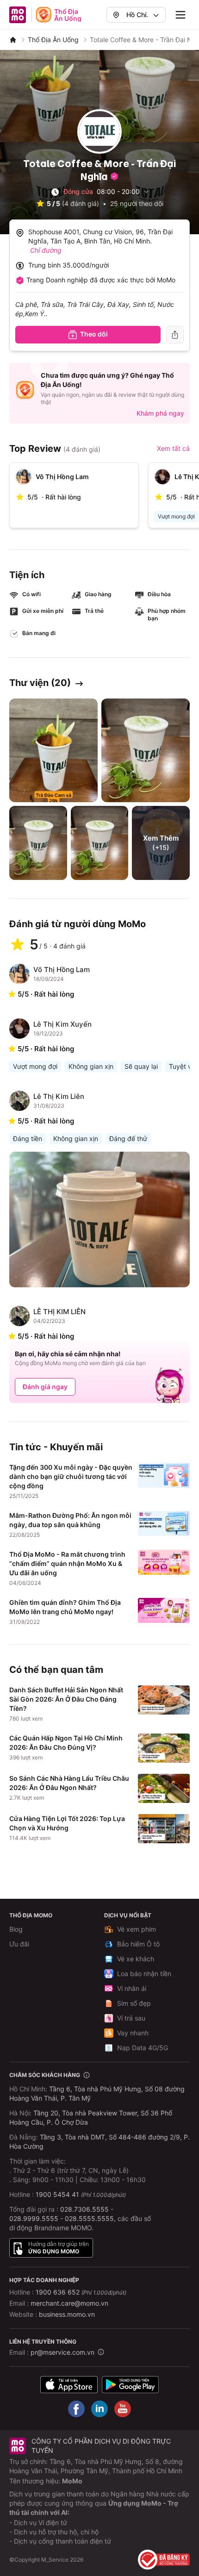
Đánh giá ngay (45, 1387)
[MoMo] (13, 40)
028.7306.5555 (84, 2209)
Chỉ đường (46, 250)
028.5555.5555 (89, 2218)
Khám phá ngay (160, 413)
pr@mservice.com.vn (62, 2352)
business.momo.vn (67, 2314)
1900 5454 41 (57, 2194)
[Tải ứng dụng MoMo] (69, 2385)
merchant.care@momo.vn (69, 2303)
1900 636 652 (81, 2292)
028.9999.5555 (34, 2218)
